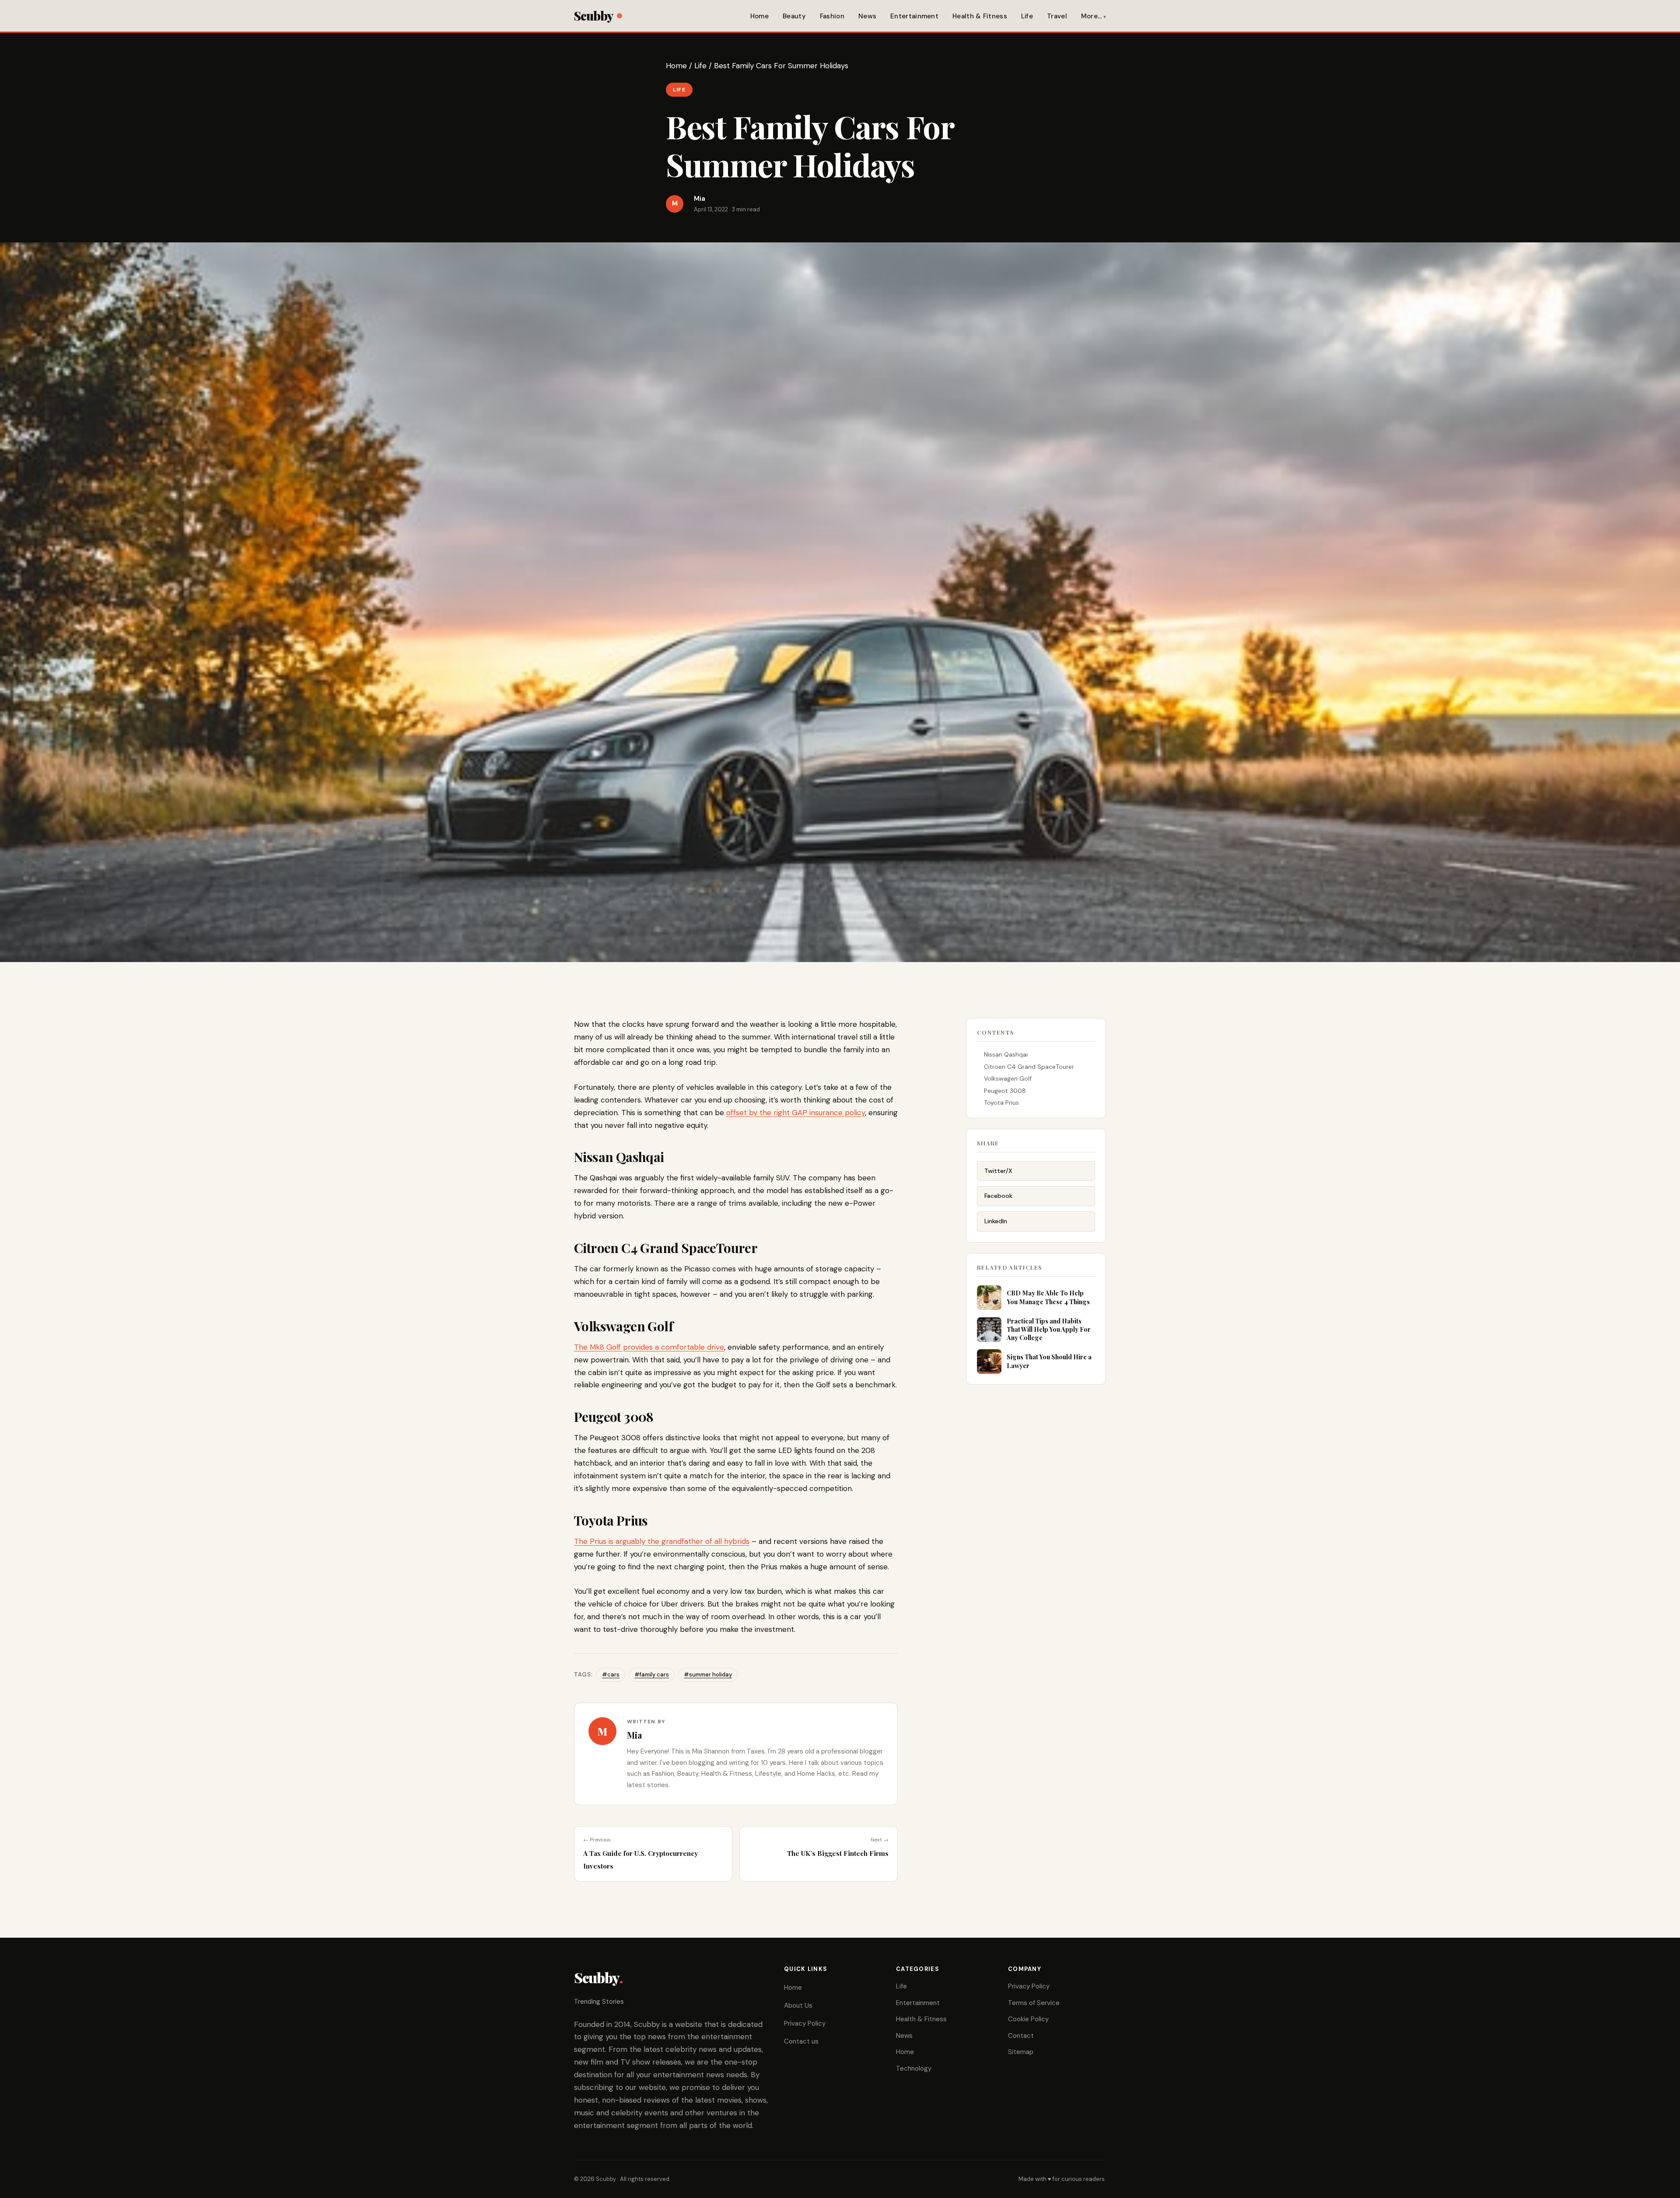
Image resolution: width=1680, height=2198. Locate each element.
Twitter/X (998, 1171)
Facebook (998, 1196)
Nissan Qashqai (1006, 1054)
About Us (798, 2005)
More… (1092, 16)
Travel (1057, 16)
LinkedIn (996, 1221)
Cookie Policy (1028, 2019)
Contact (1021, 2036)
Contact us (801, 2041)
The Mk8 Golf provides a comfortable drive (649, 1347)
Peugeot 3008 (1005, 1091)
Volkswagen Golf (1008, 1078)
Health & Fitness (980, 16)
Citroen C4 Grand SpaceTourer (1029, 1067)
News (867, 16)
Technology (914, 2068)
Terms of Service (1034, 2003)
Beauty (794, 16)
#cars (611, 1675)
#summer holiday (708, 1675)
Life (1027, 16)
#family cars (652, 1675)
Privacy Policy (805, 2023)
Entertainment (914, 16)
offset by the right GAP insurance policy (796, 1113)
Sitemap (1021, 2052)
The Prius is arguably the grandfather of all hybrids (662, 1541)
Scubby (593, 16)
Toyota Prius (1001, 1102)
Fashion (832, 16)
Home (759, 16)
